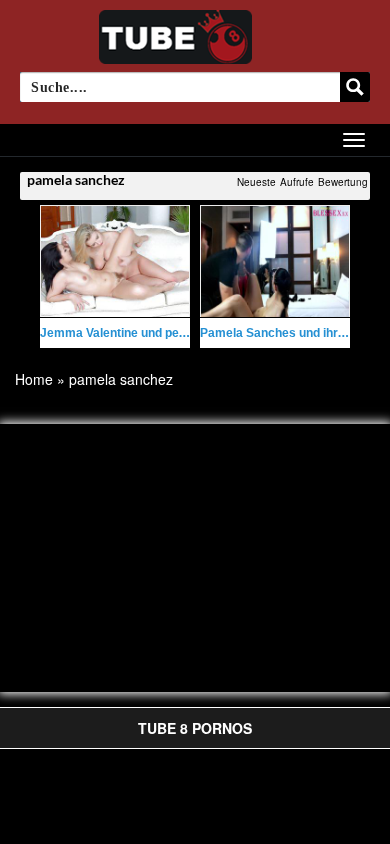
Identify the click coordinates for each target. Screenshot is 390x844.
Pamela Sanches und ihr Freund (290, 333)
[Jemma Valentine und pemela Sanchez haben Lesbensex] (115, 261)
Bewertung (343, 182)
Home (34, 379)
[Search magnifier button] (355, 87)
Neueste (256, 182)
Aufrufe (297, 182)
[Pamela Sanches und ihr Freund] (275, 261)
